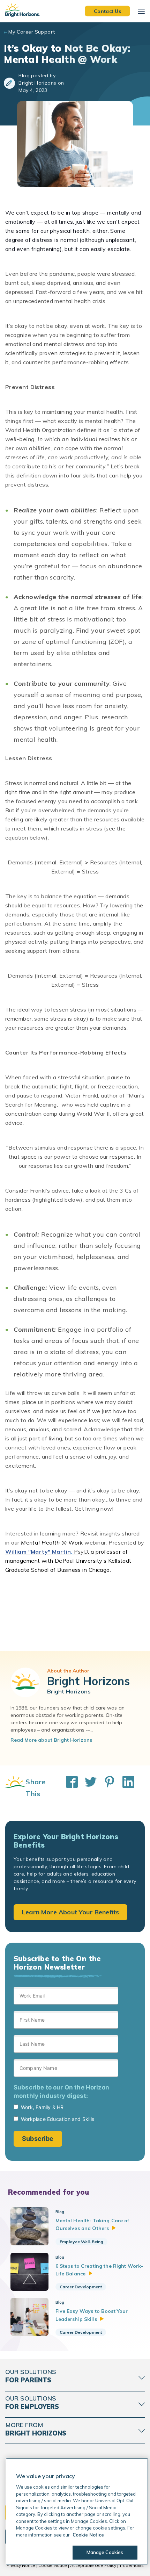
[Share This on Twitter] (87, 1788)
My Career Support (32, 32)
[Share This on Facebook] (68, 1788)
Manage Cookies (105, 2552)
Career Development (81, 2287)
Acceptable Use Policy (93, 2565)
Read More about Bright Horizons (51, 1740)
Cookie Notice (53, 2565)
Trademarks (132, 2565)
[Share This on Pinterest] (106, 1788)
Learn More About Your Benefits (70, 1912)
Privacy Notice (21, 2565)
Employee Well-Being (81, 2242)
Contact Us (107, 11)
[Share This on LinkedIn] (125, 1788)
